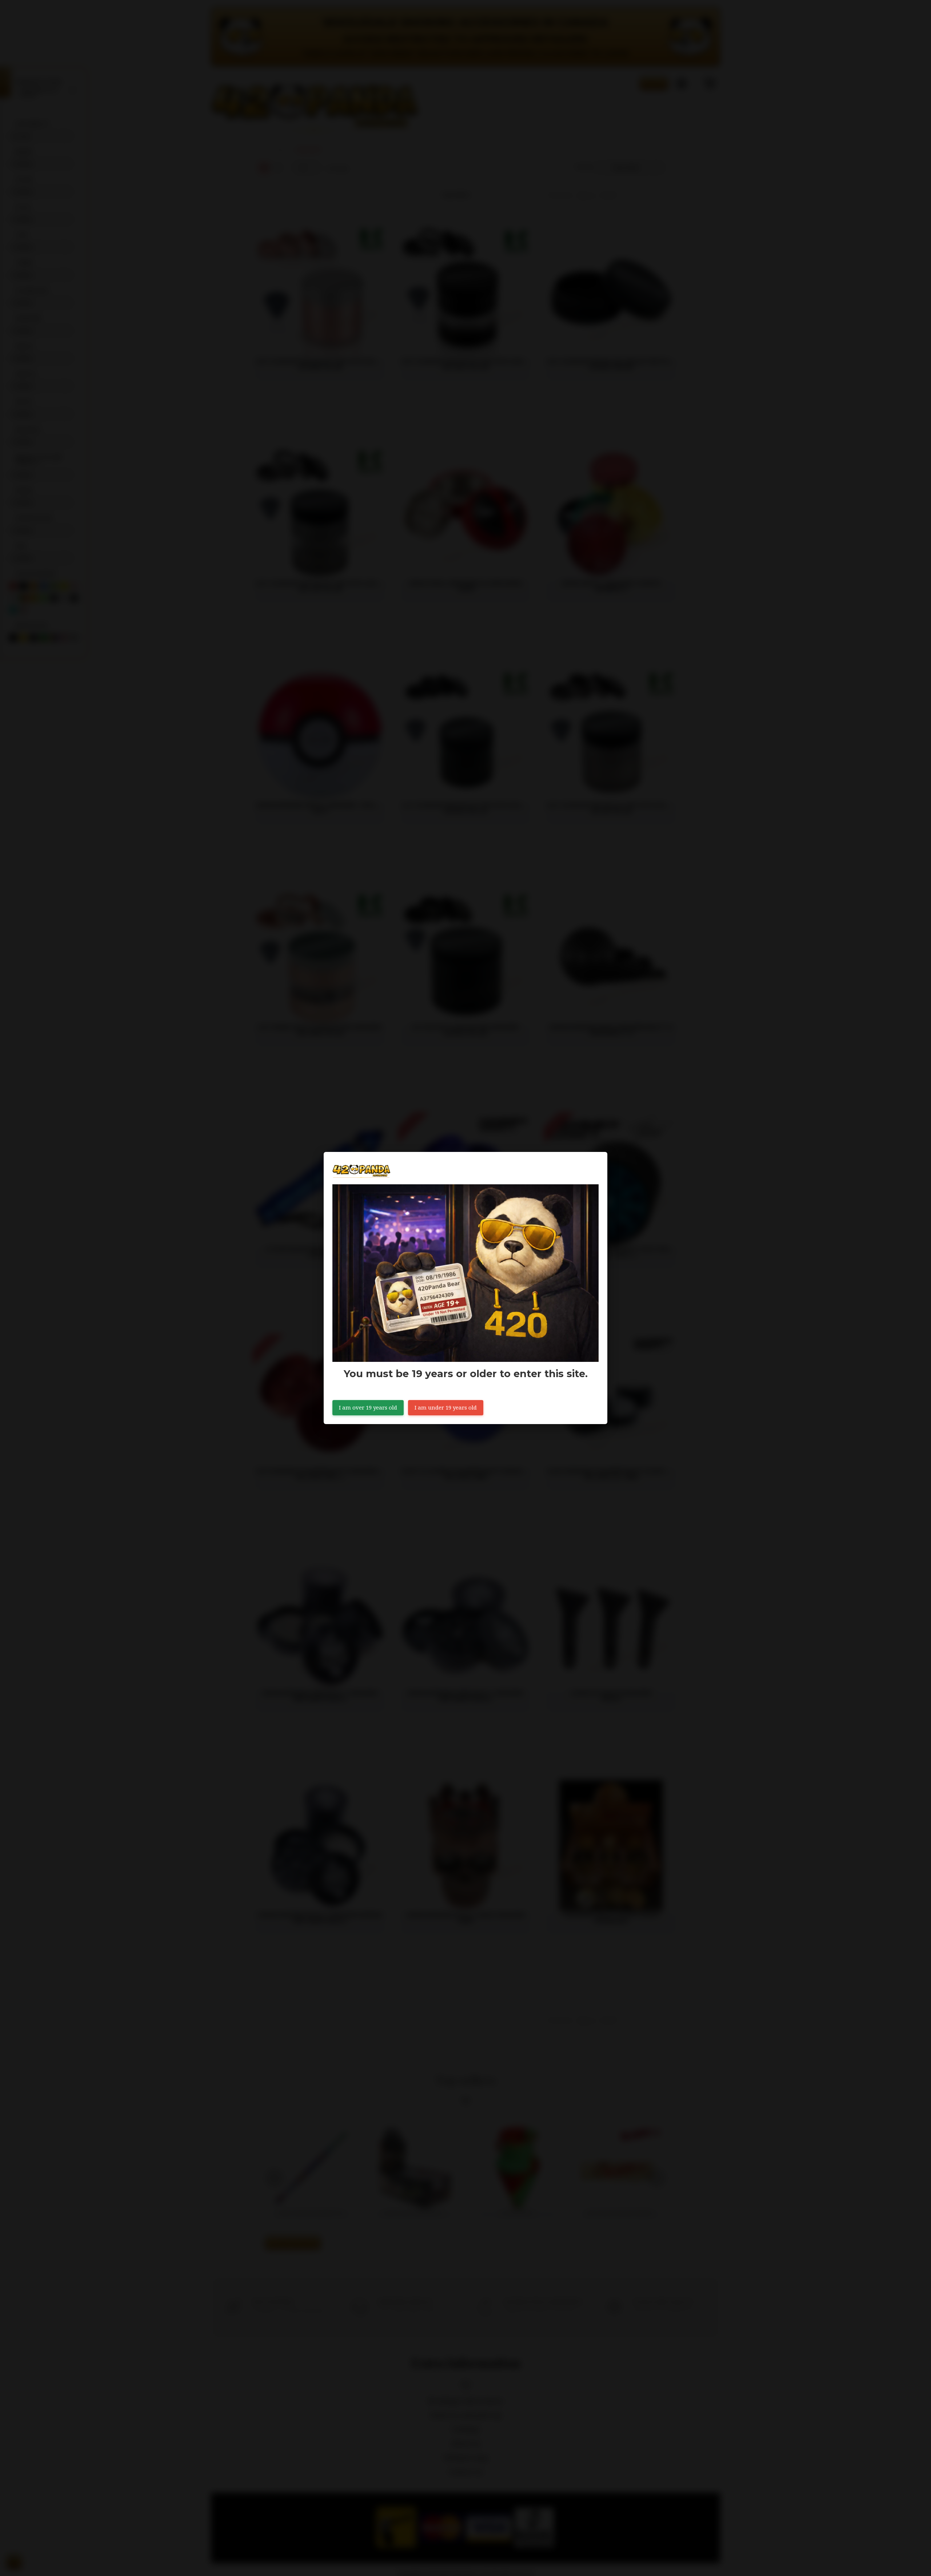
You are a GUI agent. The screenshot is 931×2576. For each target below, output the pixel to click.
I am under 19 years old (446, 1408)
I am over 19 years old (368, 1408)
